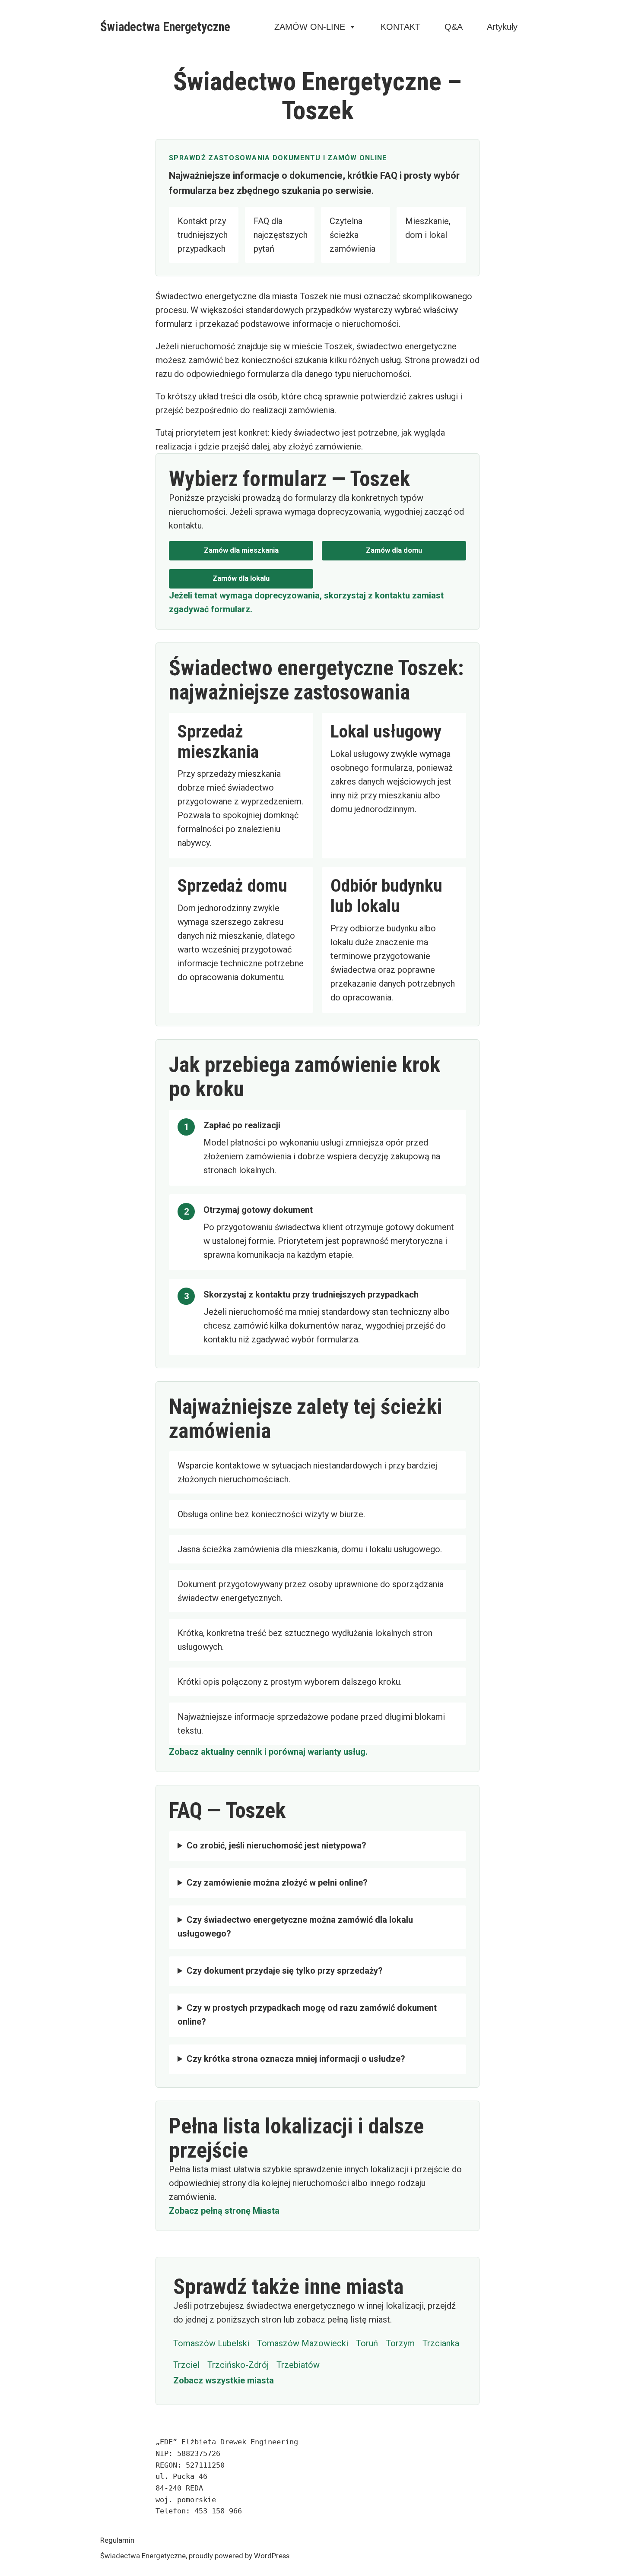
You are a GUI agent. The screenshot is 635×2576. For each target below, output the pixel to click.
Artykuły (502, 27)
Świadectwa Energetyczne (165, 27)
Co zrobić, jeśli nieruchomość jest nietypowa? (276, 1845)
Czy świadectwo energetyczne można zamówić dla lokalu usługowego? (295, 1927)
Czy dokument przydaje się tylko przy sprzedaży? (285, 1971)
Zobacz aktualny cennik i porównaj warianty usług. (268, 1752)
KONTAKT (400, 27)
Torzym (400, 2343)
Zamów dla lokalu (241, 578)
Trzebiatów (298, 2365)
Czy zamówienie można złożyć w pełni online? (277, 1883)
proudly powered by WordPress (239, 2556)
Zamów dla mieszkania (241, 550)
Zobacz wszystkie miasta (224, 2380)
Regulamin (117, 2540)
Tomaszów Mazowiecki (303, 2343)
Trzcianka (441, 2343)
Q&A (454, 27)
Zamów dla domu (394, 550)
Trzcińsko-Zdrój (238, 2365)
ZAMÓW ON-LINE (310, 27)
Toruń (367, 2343)
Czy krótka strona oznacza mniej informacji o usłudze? (296, 2059)
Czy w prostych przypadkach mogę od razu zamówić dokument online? (307, 2015)
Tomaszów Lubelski (211, 2343)
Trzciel (186, 2365)
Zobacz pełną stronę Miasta (224, 2211)
